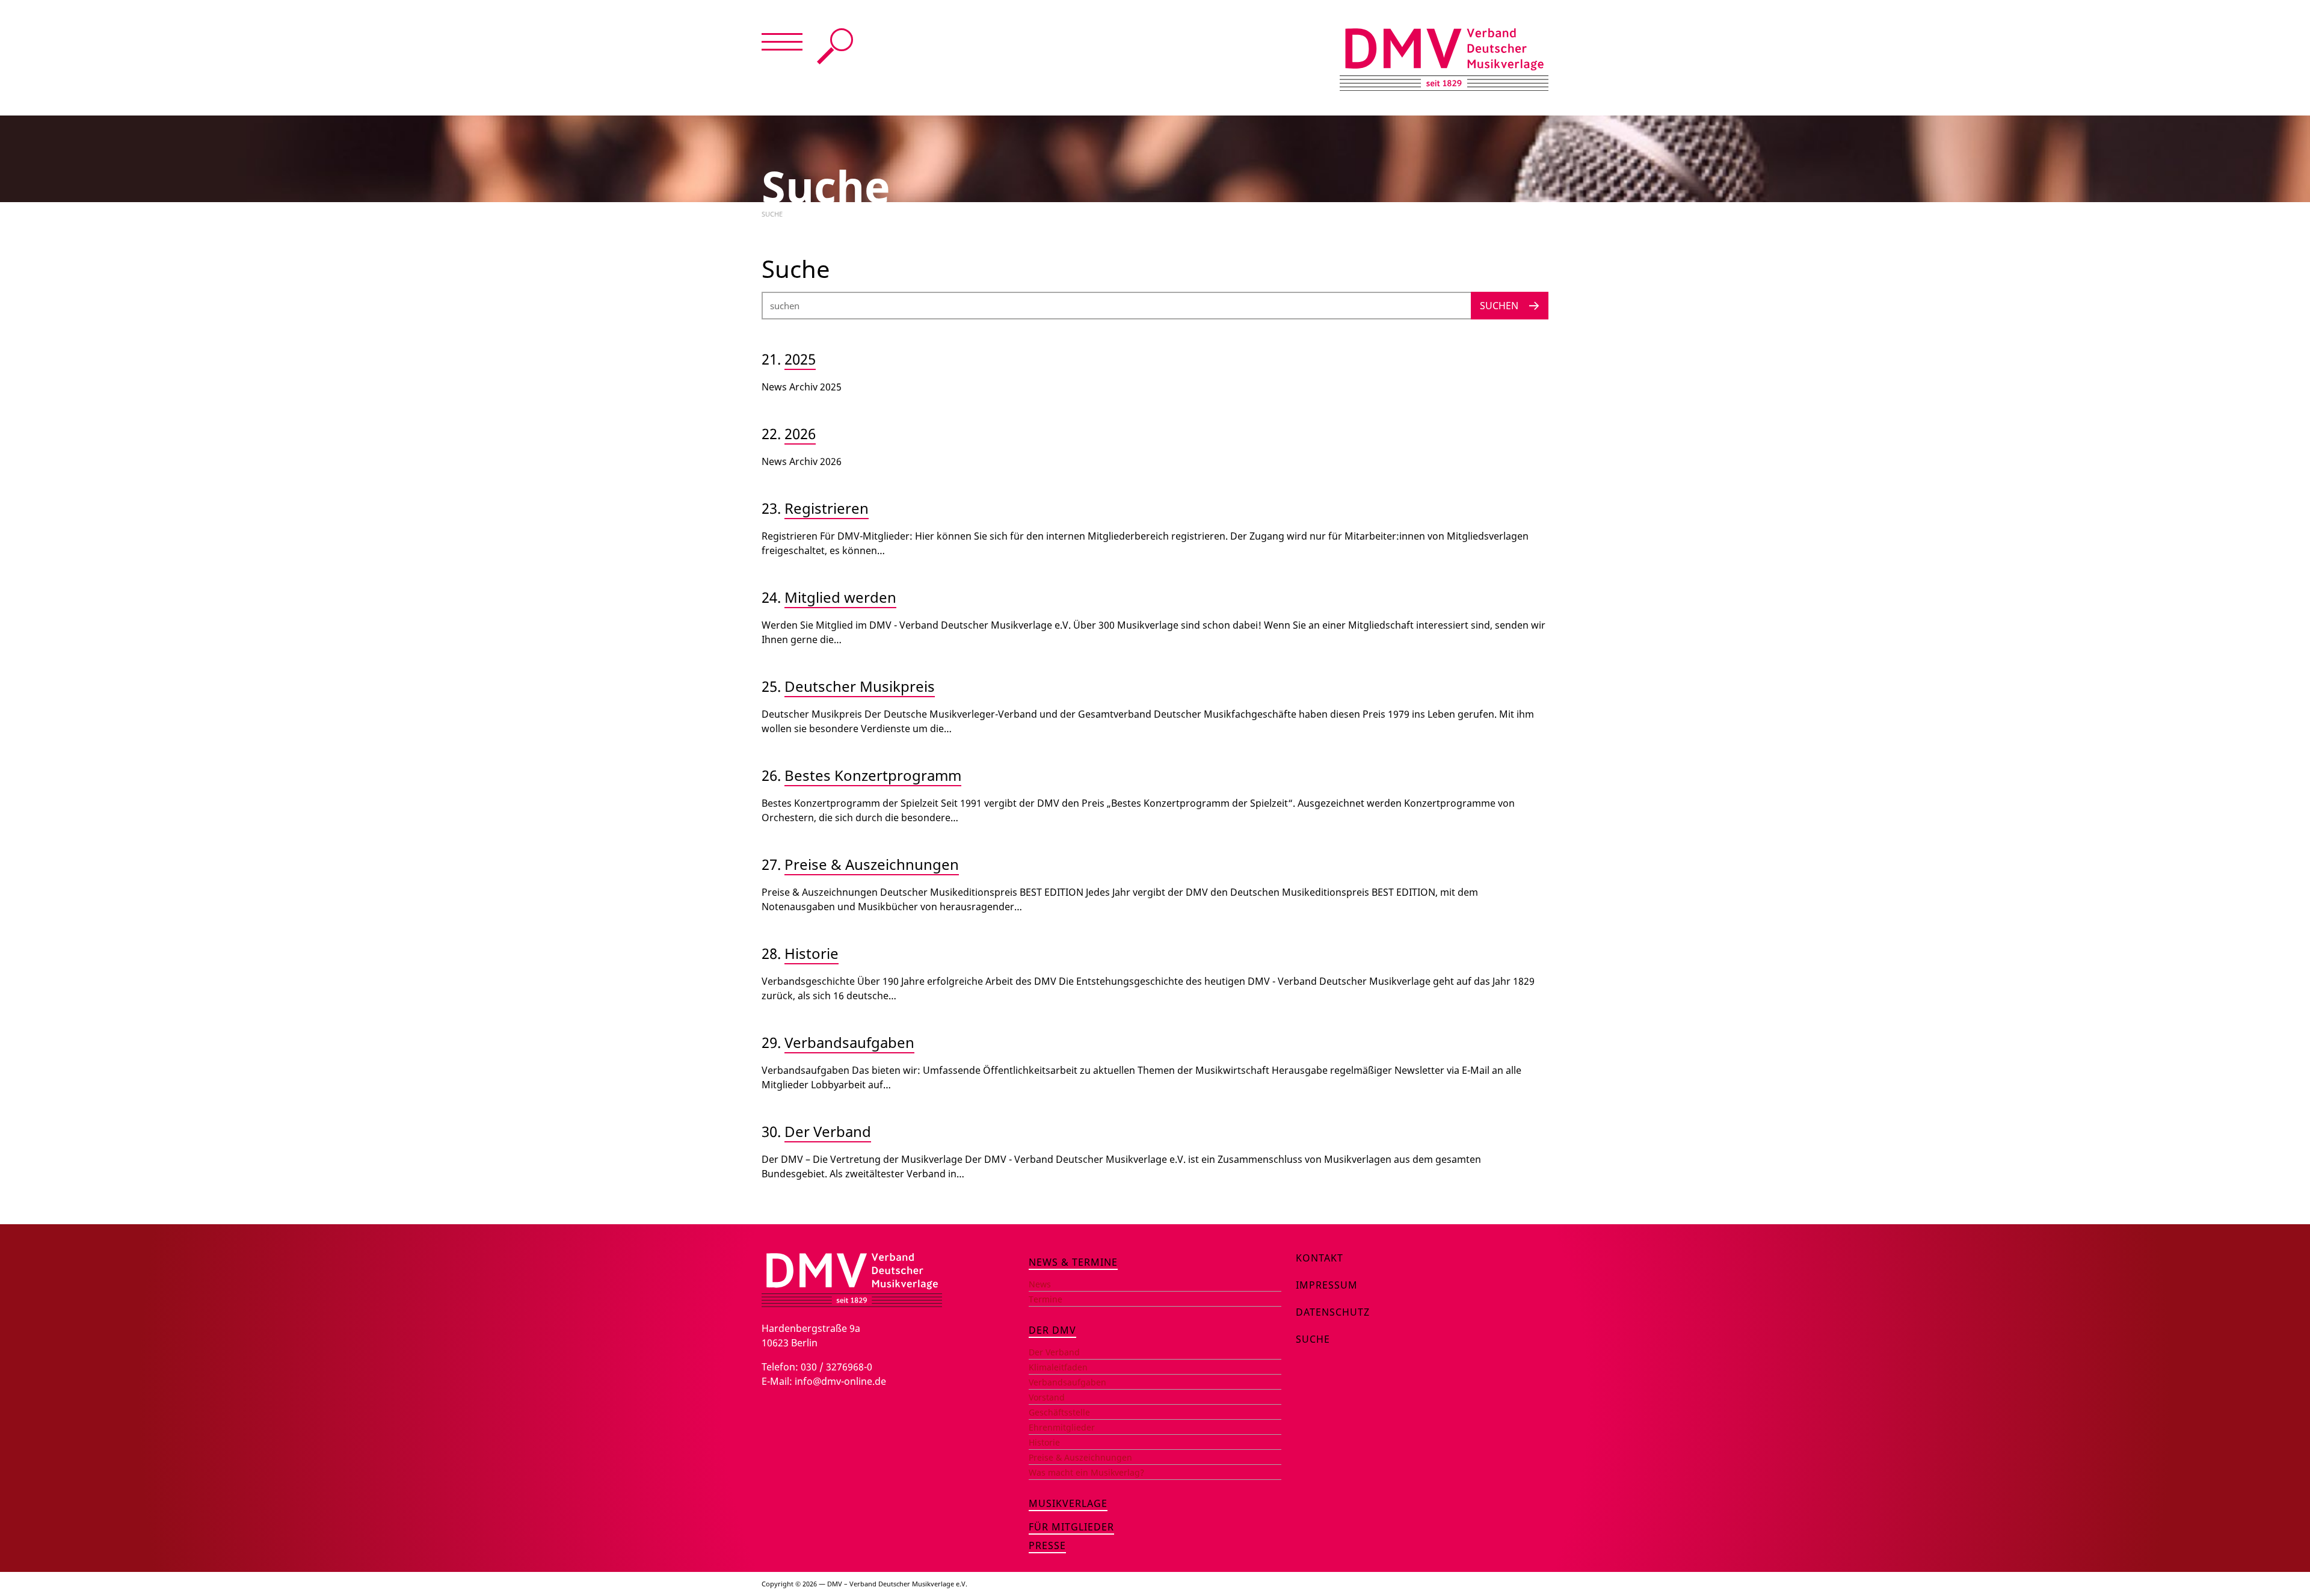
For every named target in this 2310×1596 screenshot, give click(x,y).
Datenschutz (1333, 1312)
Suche (835, 46)
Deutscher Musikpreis (860, 686)
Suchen (1499, 306)
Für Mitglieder (1071, 1527)
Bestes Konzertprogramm (873, 775)
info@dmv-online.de (840, 1381)
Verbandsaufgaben (849, 1042)
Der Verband (828, 1131)
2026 (800, 433)
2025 (800, 359)
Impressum (1327, 1285)
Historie (812, 953)
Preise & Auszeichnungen (872, 864)
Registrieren (827, 508)
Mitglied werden (840, 597)
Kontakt (1320, 1258)
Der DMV (1052, 1330)
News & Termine (1073, 1262)
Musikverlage (1068, 1503)
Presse (1047, 1545)
